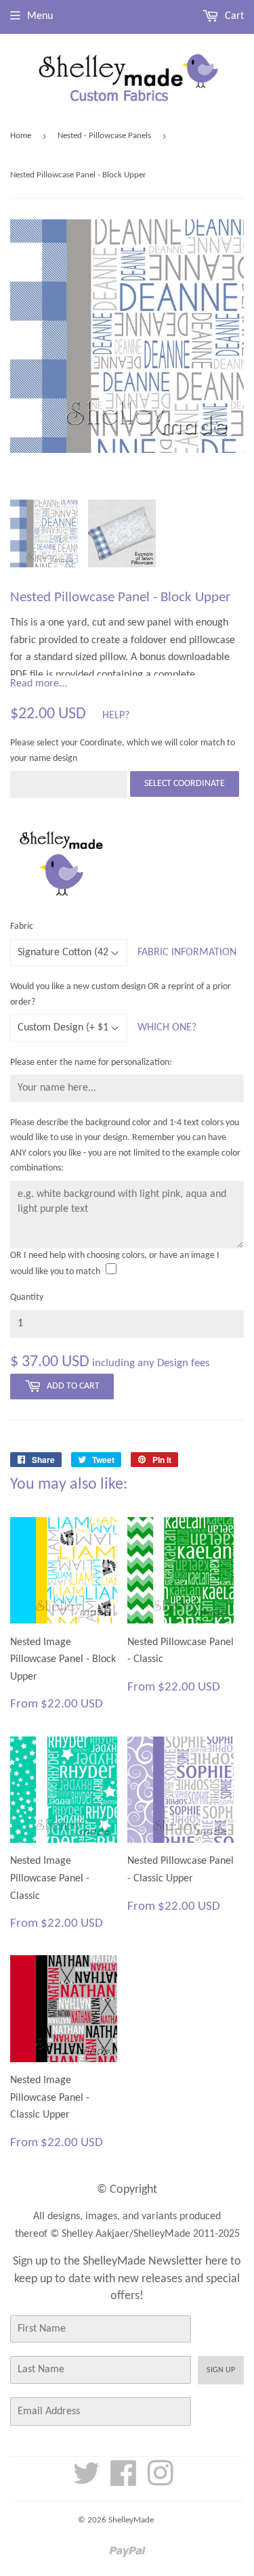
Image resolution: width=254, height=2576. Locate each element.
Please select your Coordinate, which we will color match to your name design (123, 750)
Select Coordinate (185, 784)
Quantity (27, 1297)
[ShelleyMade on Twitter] (87, 2481)
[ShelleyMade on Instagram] (161, 2481)
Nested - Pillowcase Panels (104, 136)
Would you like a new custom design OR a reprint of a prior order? (121, 994)
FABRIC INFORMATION (187, 953)
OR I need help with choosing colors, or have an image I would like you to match (115, 1264)
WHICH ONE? (167, 1028)
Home (21, 136)
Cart (233, 16)
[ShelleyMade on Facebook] (124, 2481)
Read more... (39, 684)
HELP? (116, 716)
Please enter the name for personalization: (91, 1063)
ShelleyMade (131, 2520)
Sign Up (221, 2370)
